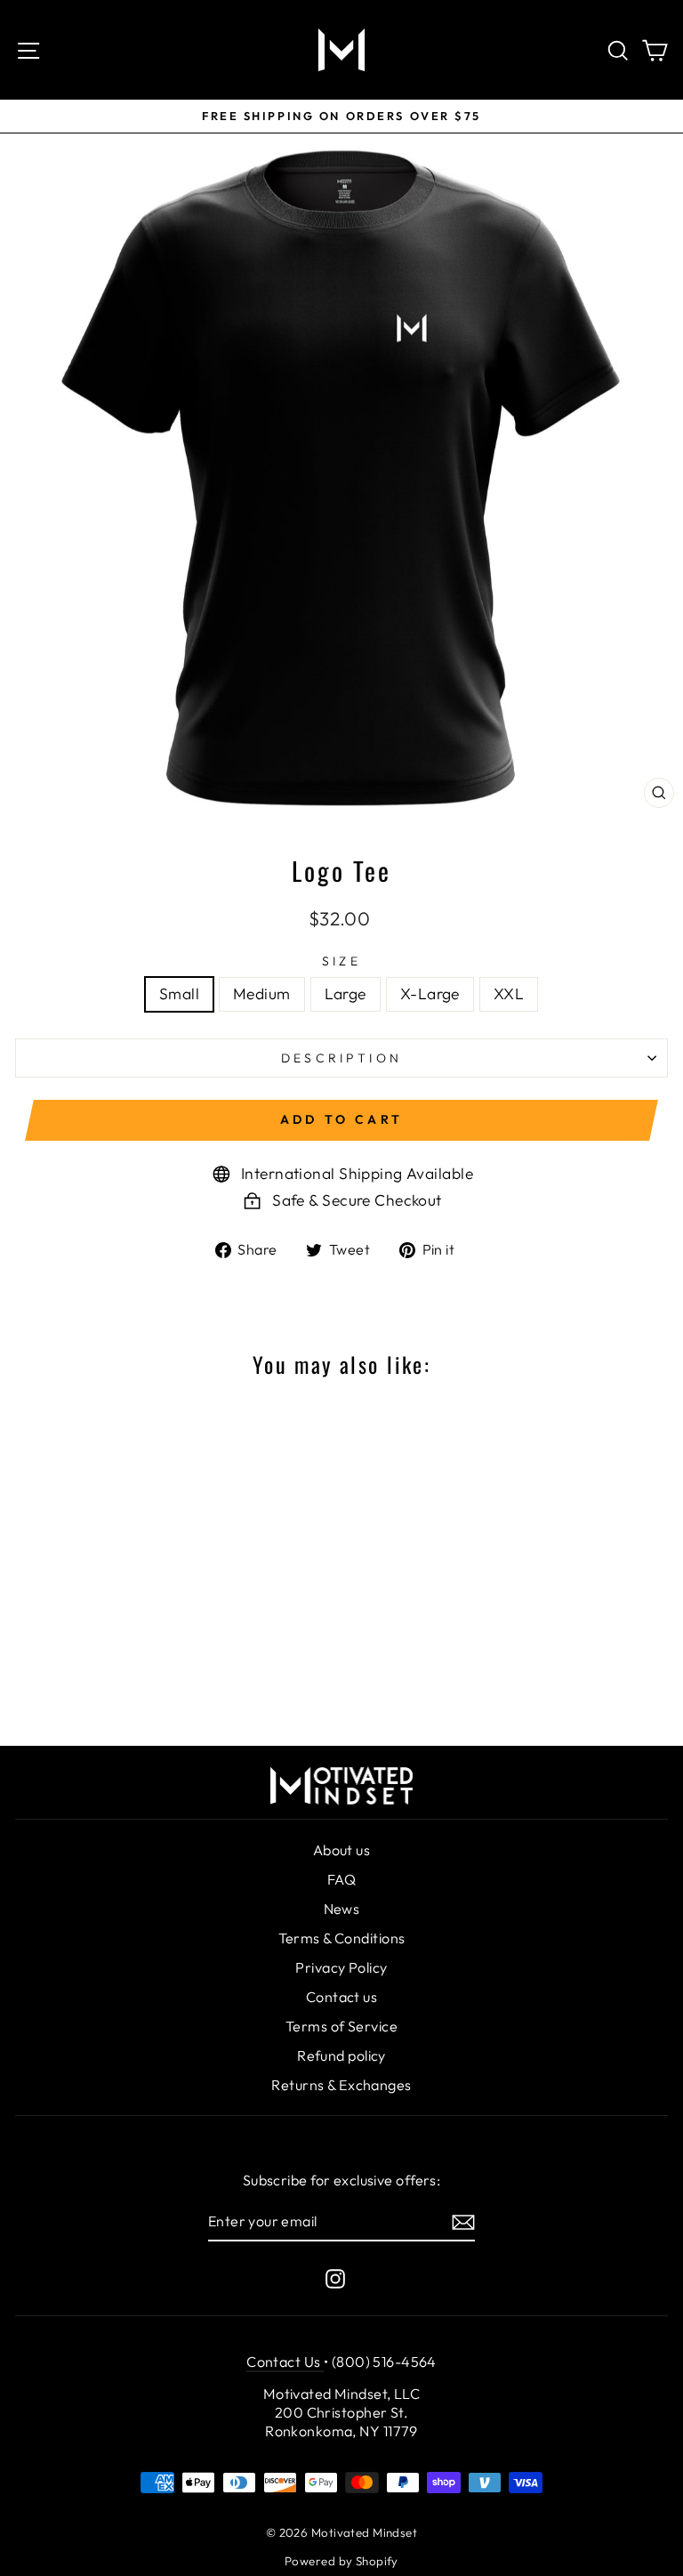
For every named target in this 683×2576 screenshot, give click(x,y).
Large (346, 994)
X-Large (430, 994)
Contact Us (285, 2362)
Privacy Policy (341, 1967)
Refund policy (341, 2055)
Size (341, 961)
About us (342, 1850)
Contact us (341, 1997)
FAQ (341, 1879)
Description (341, 1058)
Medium (262, 994)
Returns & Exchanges (341, 2085)
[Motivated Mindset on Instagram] (335, 2278)
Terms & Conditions (342, 1938)
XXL (509, 994)
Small (179, 994)
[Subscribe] (463, 2222)
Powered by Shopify (341, 2561)
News (342, 1909)
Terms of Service (341, 2026)
